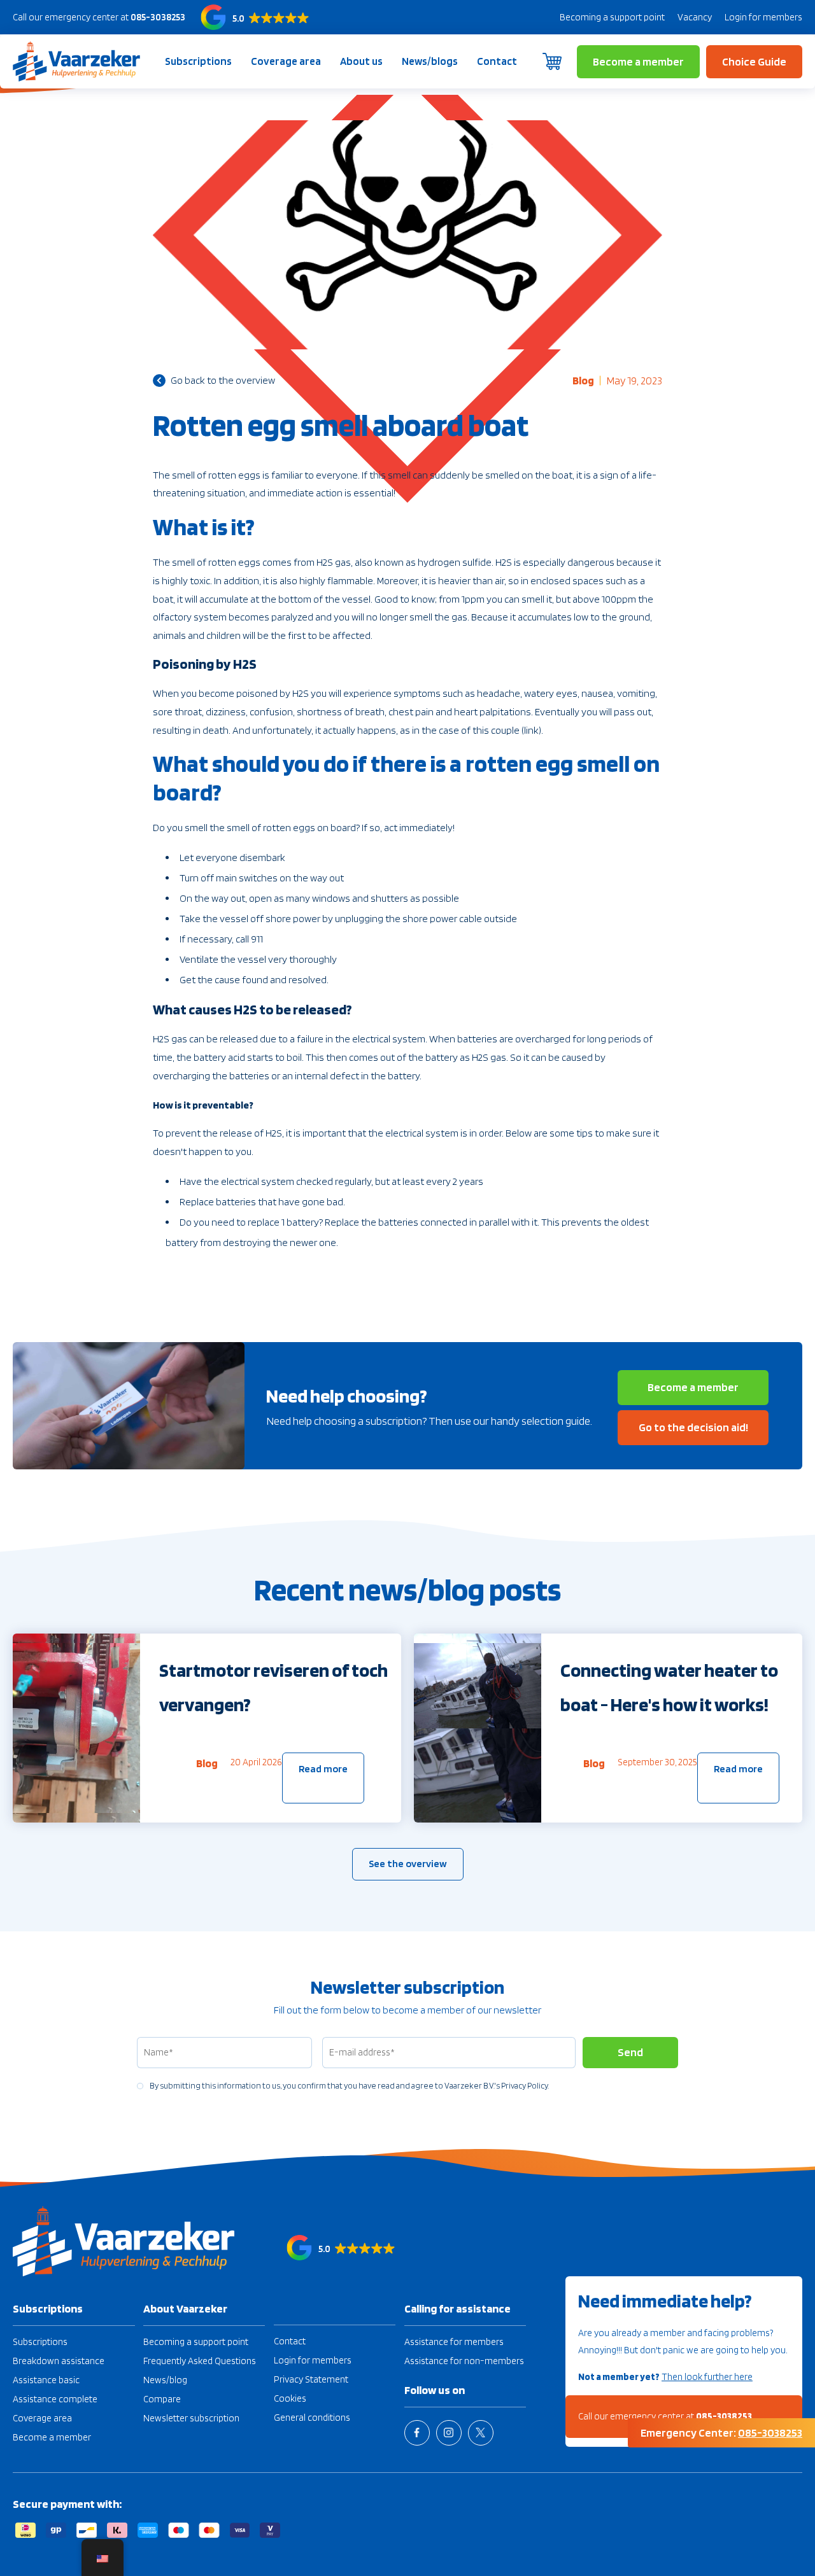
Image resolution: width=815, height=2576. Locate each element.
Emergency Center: (721, 2432)
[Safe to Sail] (76, 61)
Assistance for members (454, 2342)
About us (361, 61)
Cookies (290, 2398)
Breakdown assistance (59, 2361)
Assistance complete (55, 2399)
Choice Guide (754, 61)
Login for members (763, 17)
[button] (255, 17)
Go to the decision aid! (693, 1427)
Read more (323, 1769)
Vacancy (695, 17)
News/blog (165, 2380)
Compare (162, 2399)
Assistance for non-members (464, 2361)
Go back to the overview (223, 380)
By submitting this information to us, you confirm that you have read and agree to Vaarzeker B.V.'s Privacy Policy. (349, 2086)
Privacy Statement (311, 2379)
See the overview (408, 1864)
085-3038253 (158, 17)
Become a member (638, 61)
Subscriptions (198, 61)
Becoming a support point (612, 17)
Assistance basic (46, 2380)
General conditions (312, 2418)
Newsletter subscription (191, 2418)
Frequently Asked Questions (200, 2361)
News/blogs (430, 61)
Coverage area (286, 61)
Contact (497, 61)
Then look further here (707, 2377)
